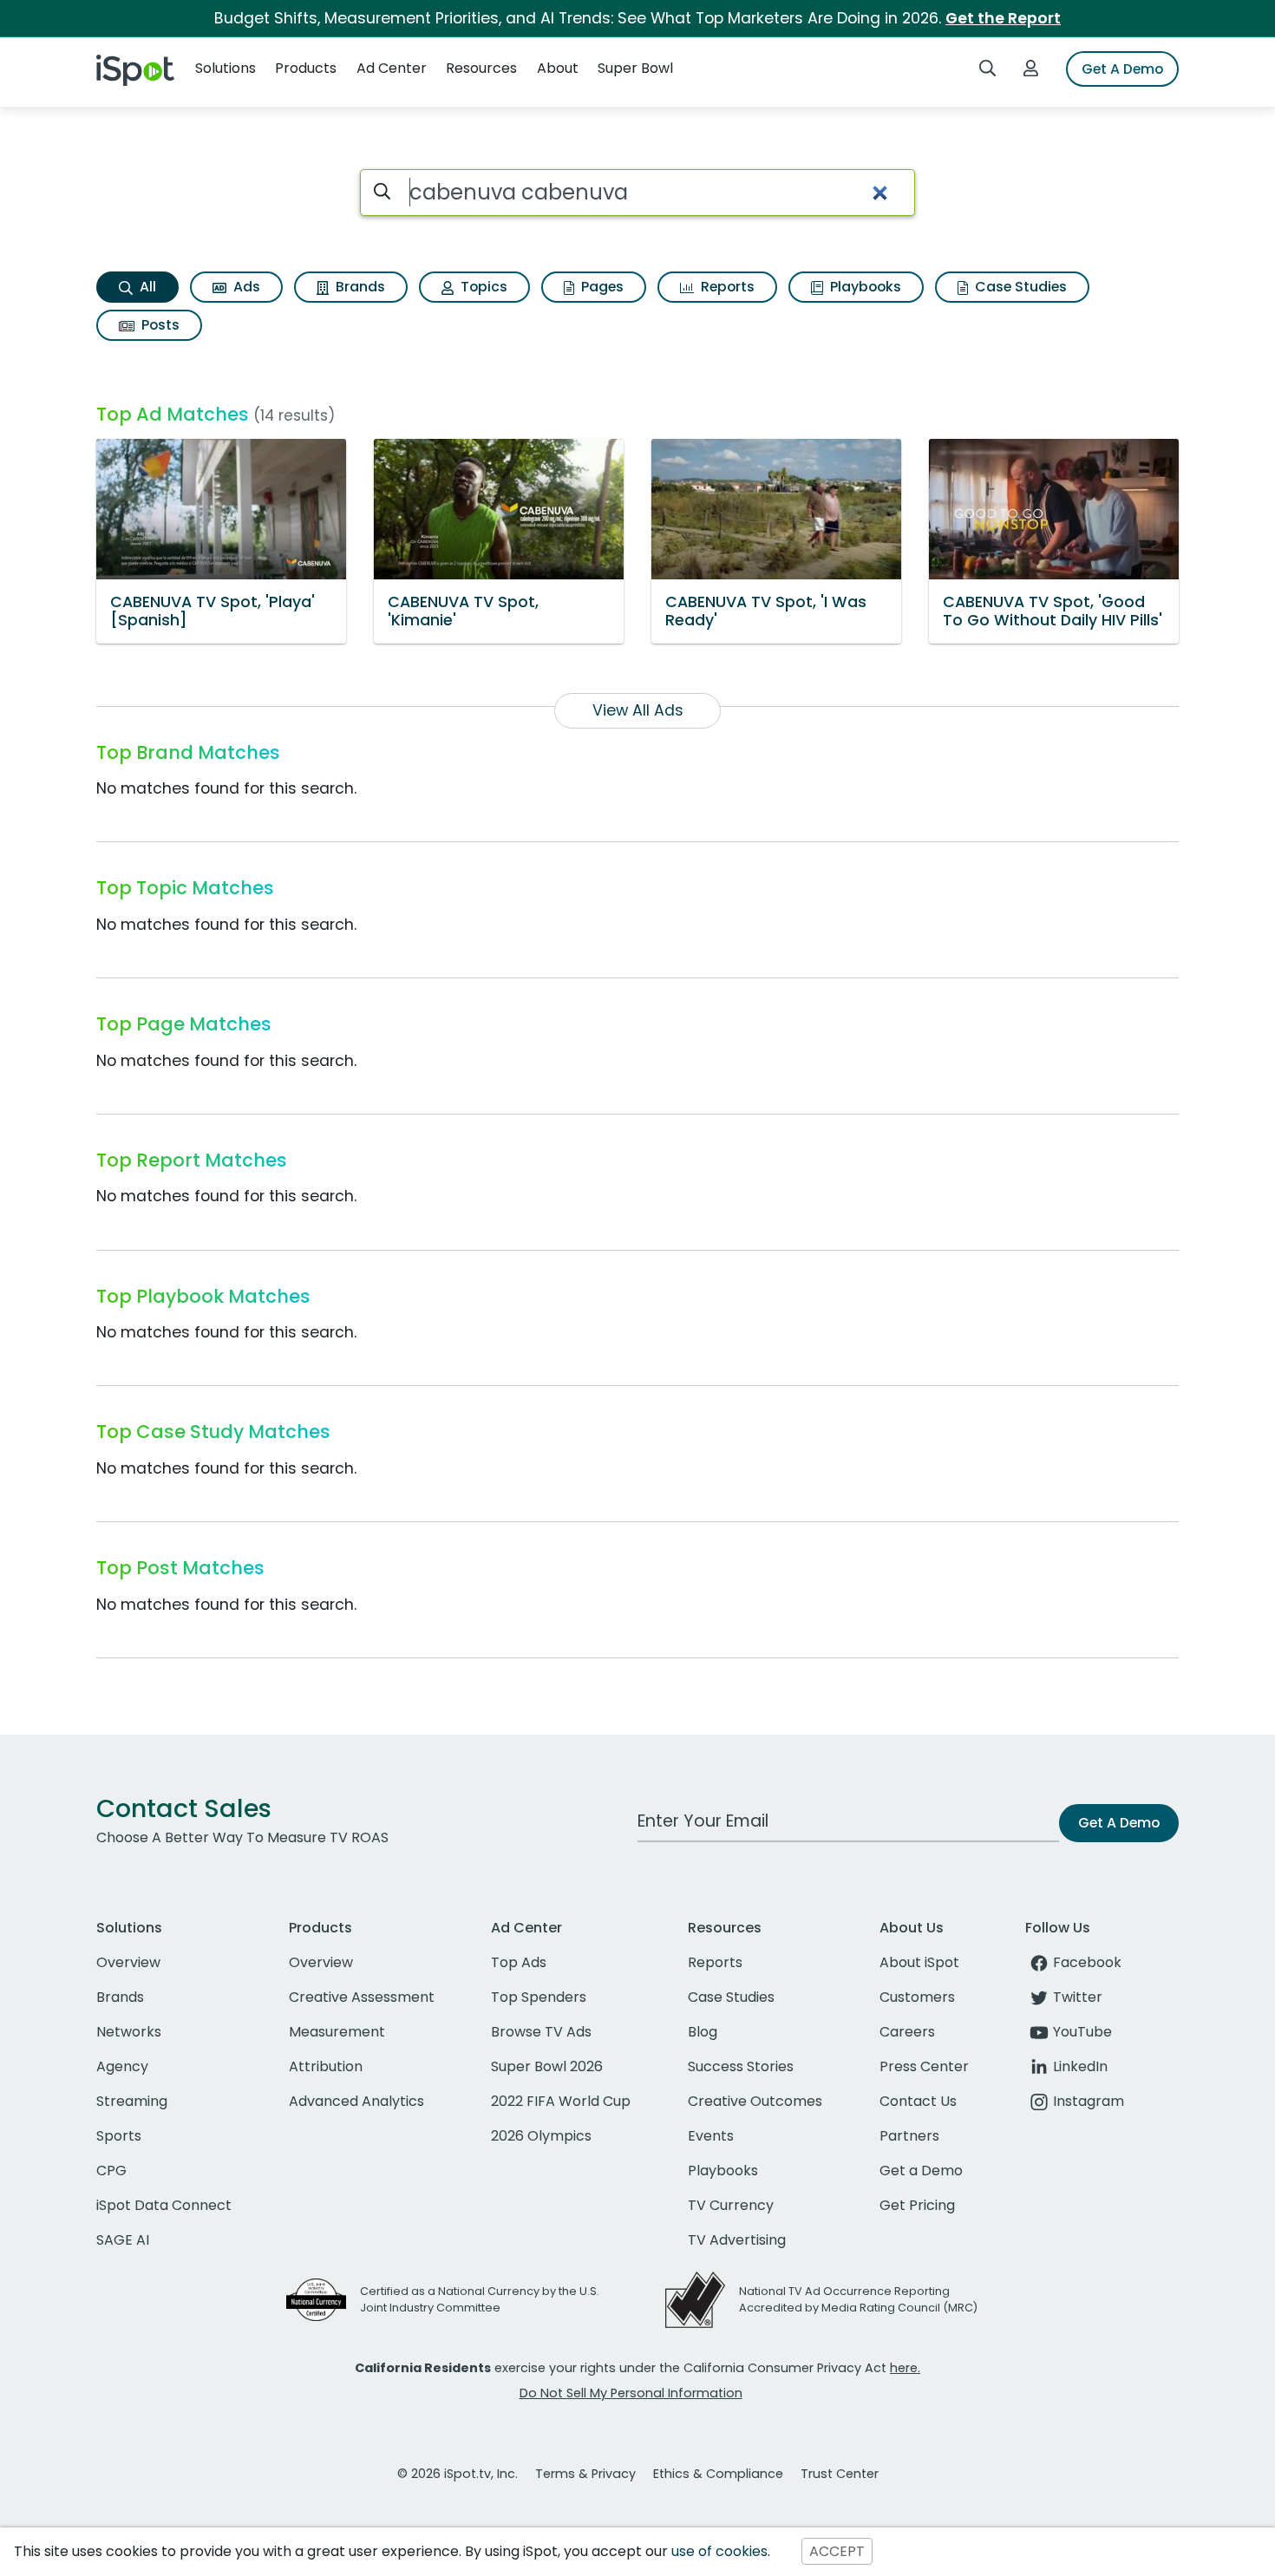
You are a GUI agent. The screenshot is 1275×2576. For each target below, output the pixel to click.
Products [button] (306, 68)
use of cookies (719, 2551)
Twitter (1078, 1997)
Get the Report (1003, 18)
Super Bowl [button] (635, 68)
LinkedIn (1080, 2066)
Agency (122, 2066)
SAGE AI (123, 2240)
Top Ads (519, 1962)
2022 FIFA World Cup (561, 2101)
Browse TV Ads (541, 2032)
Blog (703, 2032)
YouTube (1082, 2032)
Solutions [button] (226, 68)
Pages (601, 287)
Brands (359, 287)
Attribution (326, 2066)
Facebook (1087, 1962)
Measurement (337, 2032)
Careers (907, 2032)
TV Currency (731, 2205)
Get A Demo (1122, 69)
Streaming (132, 2101)
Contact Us (918, 2101)
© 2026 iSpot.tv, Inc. (458, 2474)
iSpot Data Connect (164, 2205)
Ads (245, 287)
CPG (111, 2171)
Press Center (924, 2066)
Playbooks (864, 287)
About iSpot (919, 1962)
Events (711, 2136)
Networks (129, 2032)
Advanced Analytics (356, 2101)
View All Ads (638, 710)
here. (905, 2368)
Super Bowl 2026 (547, 2066)
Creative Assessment (362, 1997)
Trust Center (840, 2474)
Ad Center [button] (392, 68)
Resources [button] (481, 68)
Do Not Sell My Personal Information (631, 2393)
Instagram (1089, 2101)
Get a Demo (921, 2171)
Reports (726, 287)
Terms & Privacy (585, 2474)
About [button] (558, 68)
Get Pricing (917, 2205)
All (146, 287)
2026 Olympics (541, 2136)
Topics (482, 287)
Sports (119, 2136)
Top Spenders (539, 1997)
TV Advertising (737, 2240)
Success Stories (741, 2066)
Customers (917, 1997)
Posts (159, 325)
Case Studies (1019, 287)
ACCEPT (837, 2551)
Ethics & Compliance (718, 2474)
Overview (128, 1962)
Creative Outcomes (755, 2101)
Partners (909, 2136)
